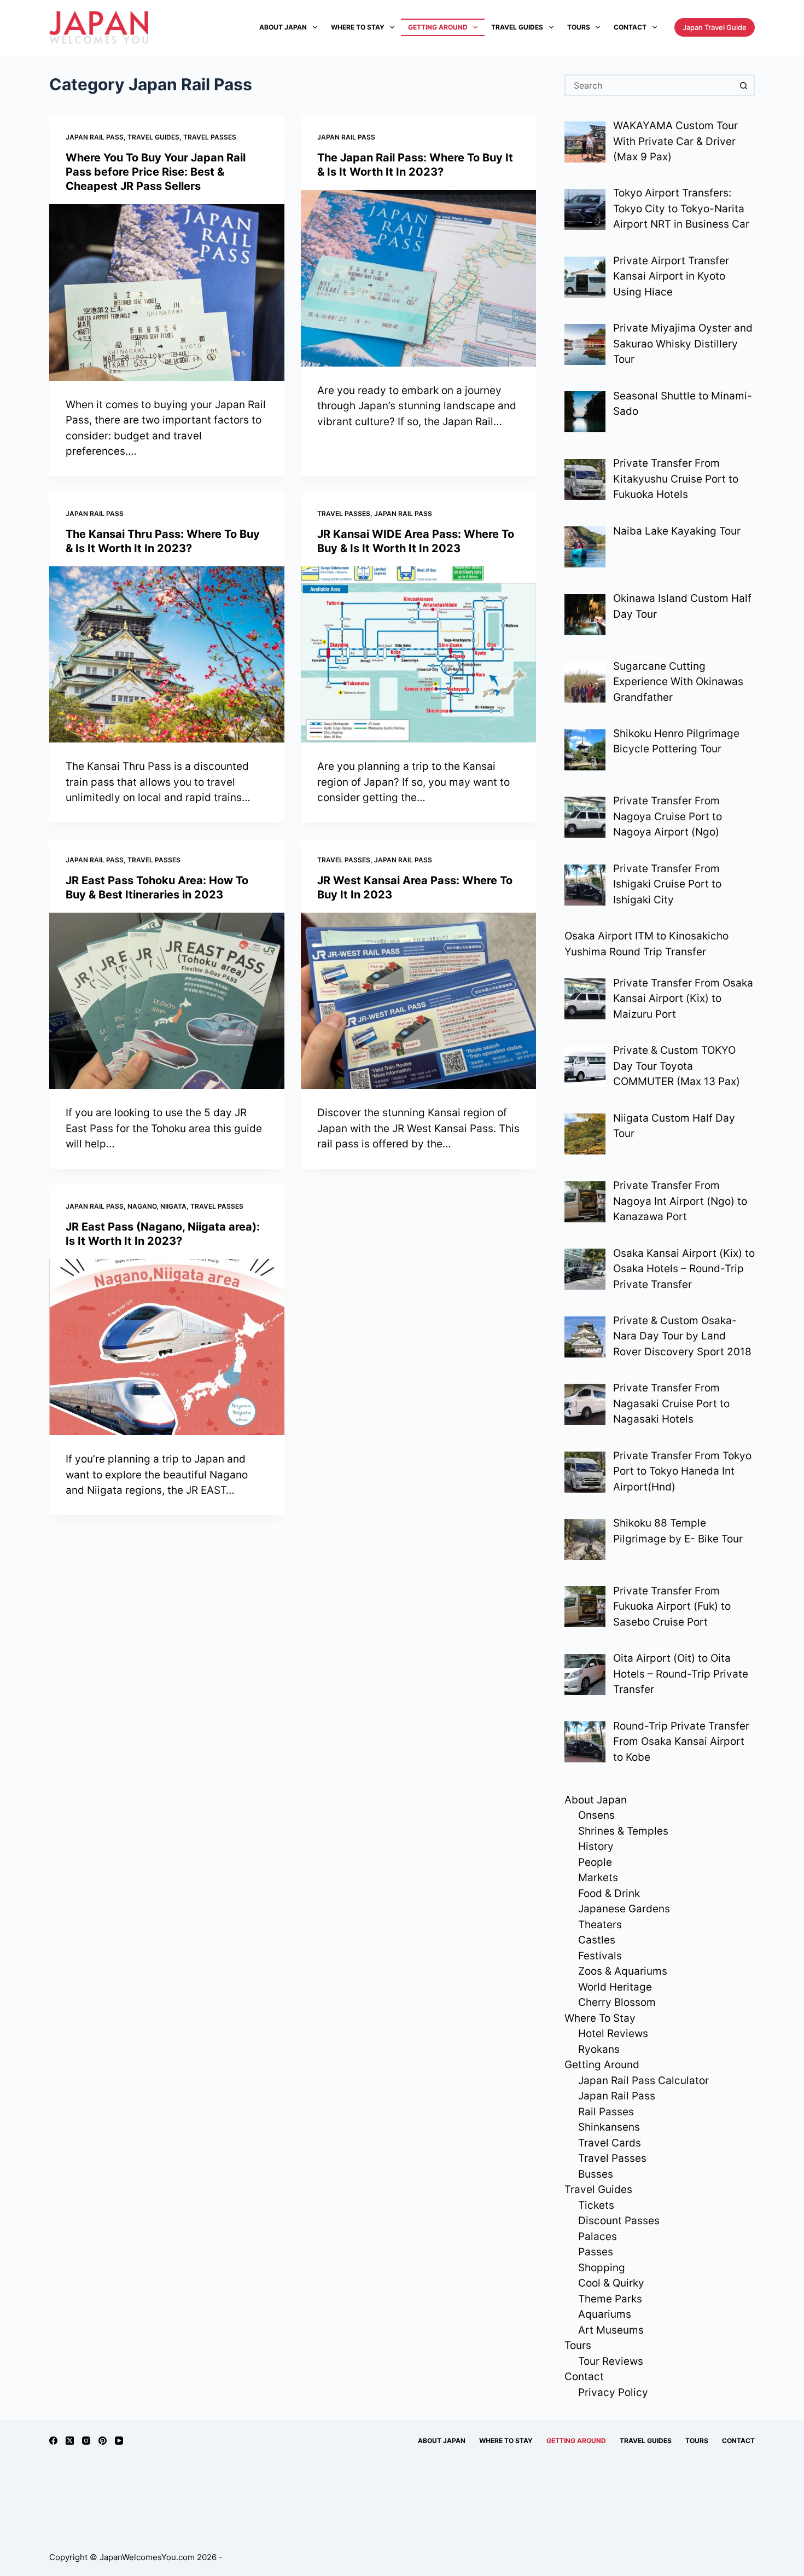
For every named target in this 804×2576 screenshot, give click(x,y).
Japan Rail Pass (95, 137)
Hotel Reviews (613, 2033)
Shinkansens (609, 2127)
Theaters (600, 1925)
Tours (579, 27)
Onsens (596, 1815)
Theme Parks (610, 2299)
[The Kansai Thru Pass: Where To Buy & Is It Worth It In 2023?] (167, 655)
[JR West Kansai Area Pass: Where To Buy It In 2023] (418, 1001)
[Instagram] (86, 2441)
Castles (597, 1940)
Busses (596, 2174)
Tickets (596, 2205)
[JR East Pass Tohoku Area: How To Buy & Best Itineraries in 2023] (167, 1001)
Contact (630, 27)
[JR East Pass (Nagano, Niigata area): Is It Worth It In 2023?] (167, 1347)
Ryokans (599, 2049)
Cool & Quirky (611, 2283)
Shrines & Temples (623, 1831)
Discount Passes (619, 2221)
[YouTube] (119, 2441)
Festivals (600, 1956)
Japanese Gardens (624, 1909)
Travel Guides (517, 27)
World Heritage (615, 1987)
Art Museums (611, 2330)
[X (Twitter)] (70, 2441)
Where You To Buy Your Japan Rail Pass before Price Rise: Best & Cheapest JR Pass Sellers (156, 172)
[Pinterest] (103, 2441)
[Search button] (744, 85)
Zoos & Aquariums (623, 1971)
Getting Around (438, 27)
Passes (596, 2252)
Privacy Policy (613, 2392)
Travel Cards (610, 2143)
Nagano (142, 1206)
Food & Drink (609, 1893)
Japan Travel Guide (715, 27)
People (595, 1862)
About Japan (283, 27)
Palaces (598, 2236)
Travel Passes (210, 137)
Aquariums (605, 2314)
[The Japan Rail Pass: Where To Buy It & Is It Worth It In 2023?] (418, 278)
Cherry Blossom (617, 2002)
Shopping (602, 2268)
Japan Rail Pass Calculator (643, 2081)
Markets (598, 1878)
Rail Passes (606, 2112)
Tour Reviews (611, 2361)
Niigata (173, 1206)
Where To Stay (358, 27)
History (596, 1846)
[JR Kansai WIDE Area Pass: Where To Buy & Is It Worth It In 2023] (418, 655)
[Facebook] (53, 2441)
